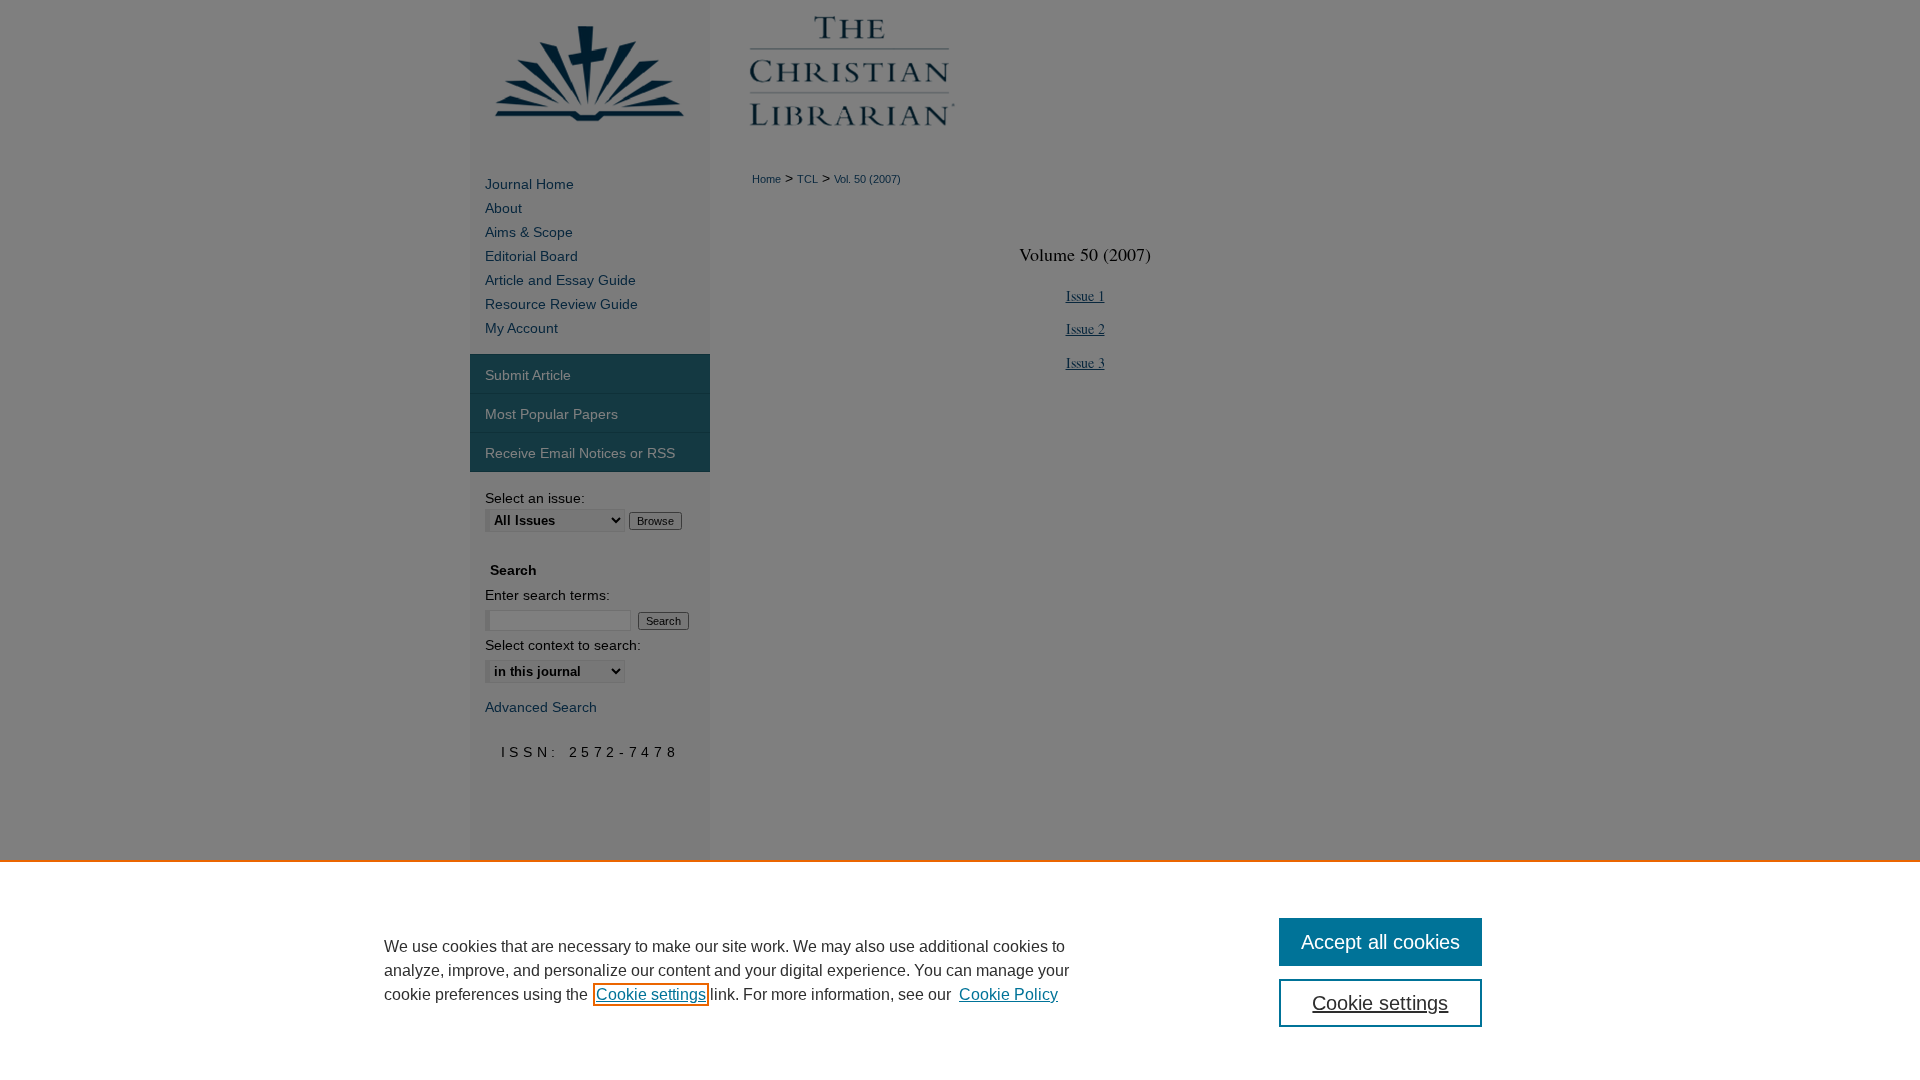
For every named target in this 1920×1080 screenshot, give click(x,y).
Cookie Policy (1008, 994)
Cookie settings (651, 994)
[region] (960, 970)
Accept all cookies (1380, 942)
